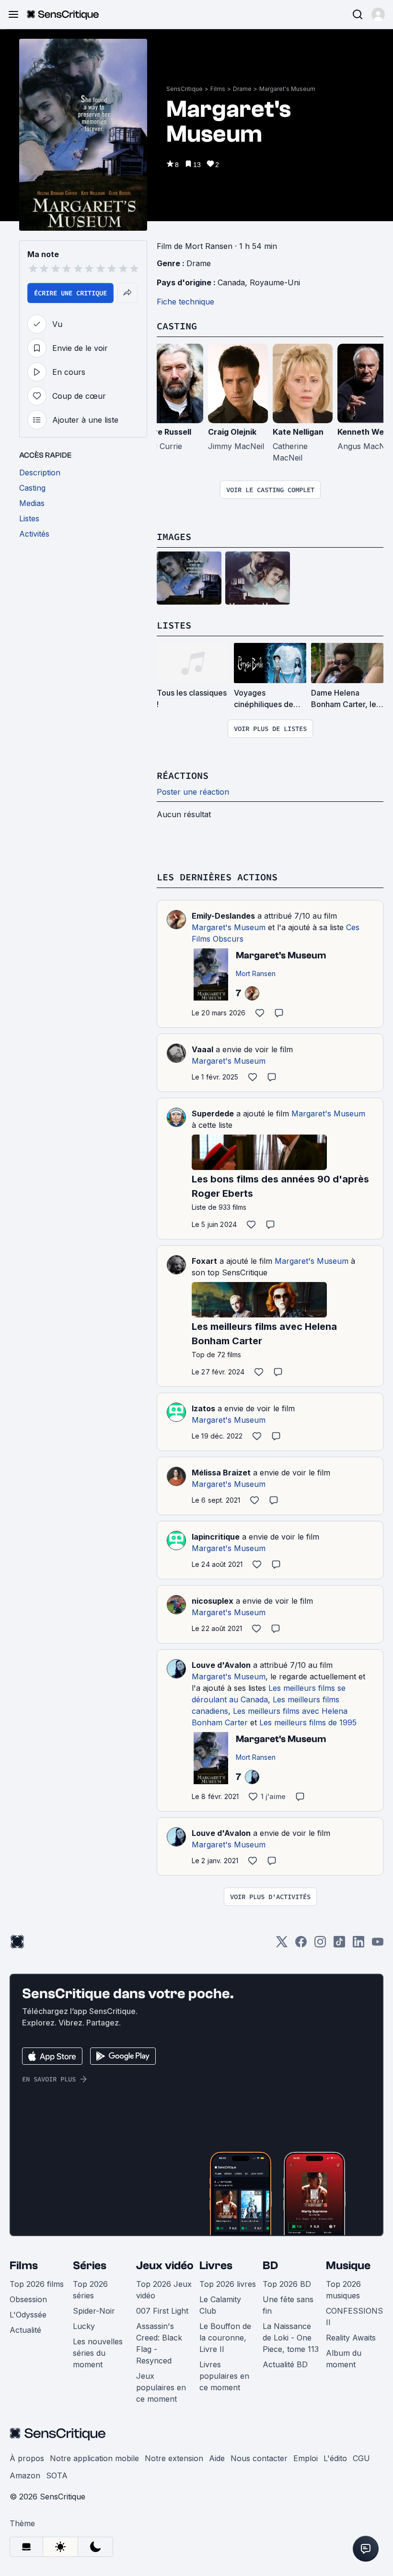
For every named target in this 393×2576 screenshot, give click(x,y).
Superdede (213, 1114)
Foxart (204, 1261)
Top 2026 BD (287, 2284)
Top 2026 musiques (343, 2290)
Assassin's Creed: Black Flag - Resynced (159, 2343)
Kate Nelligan (298, 432)
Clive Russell (167, 432)
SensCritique (185, 89)
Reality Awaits (351, 2338)
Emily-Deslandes (223, 916)
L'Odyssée (28, 2315)
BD (270, 2266)
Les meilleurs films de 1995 (308, 1722)
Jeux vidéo (165, 2266)
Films (218, 89)
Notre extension (174, 2458)
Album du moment (344, 2359)
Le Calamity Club (220, 2305)
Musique (348, 2266)
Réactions (183, 775)
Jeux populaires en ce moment (161, 2387)
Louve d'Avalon (221, 1665)
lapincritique (216, 1537)
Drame (242, 89)
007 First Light (162, 2311)
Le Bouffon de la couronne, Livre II (225, 2338)
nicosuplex (213, 1601)
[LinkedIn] (358, 1945)
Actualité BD (285, 2364)
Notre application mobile (94, 2458)
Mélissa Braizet (221, 1473)
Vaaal (202, 1049)
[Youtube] (378, 1945)
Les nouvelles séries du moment (98, 2353)
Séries (90, 2266)
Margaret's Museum (287, 89)
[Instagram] (320, 1945)
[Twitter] (282, 1945)
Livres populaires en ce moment (224, 2376)
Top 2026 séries (90, 2290)
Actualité (25, 2330)
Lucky (84, 2326)
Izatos (203, 1408)
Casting (177, 326)
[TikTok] (339, 1945)
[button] (378, 14)
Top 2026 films (37, 2284)
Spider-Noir (94, 2311)
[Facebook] (301, 1945)
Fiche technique (185, 302)
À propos (27, 2458)
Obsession (28, 2299)
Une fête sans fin (288, 2305)
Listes (174, 625)
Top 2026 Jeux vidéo (164, 2290)
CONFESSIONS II (354, 2317)
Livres (216, 2266)
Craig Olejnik (232, 432)
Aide (217, 2458)
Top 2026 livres (228, 2284)
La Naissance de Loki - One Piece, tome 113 (291, 2338)
